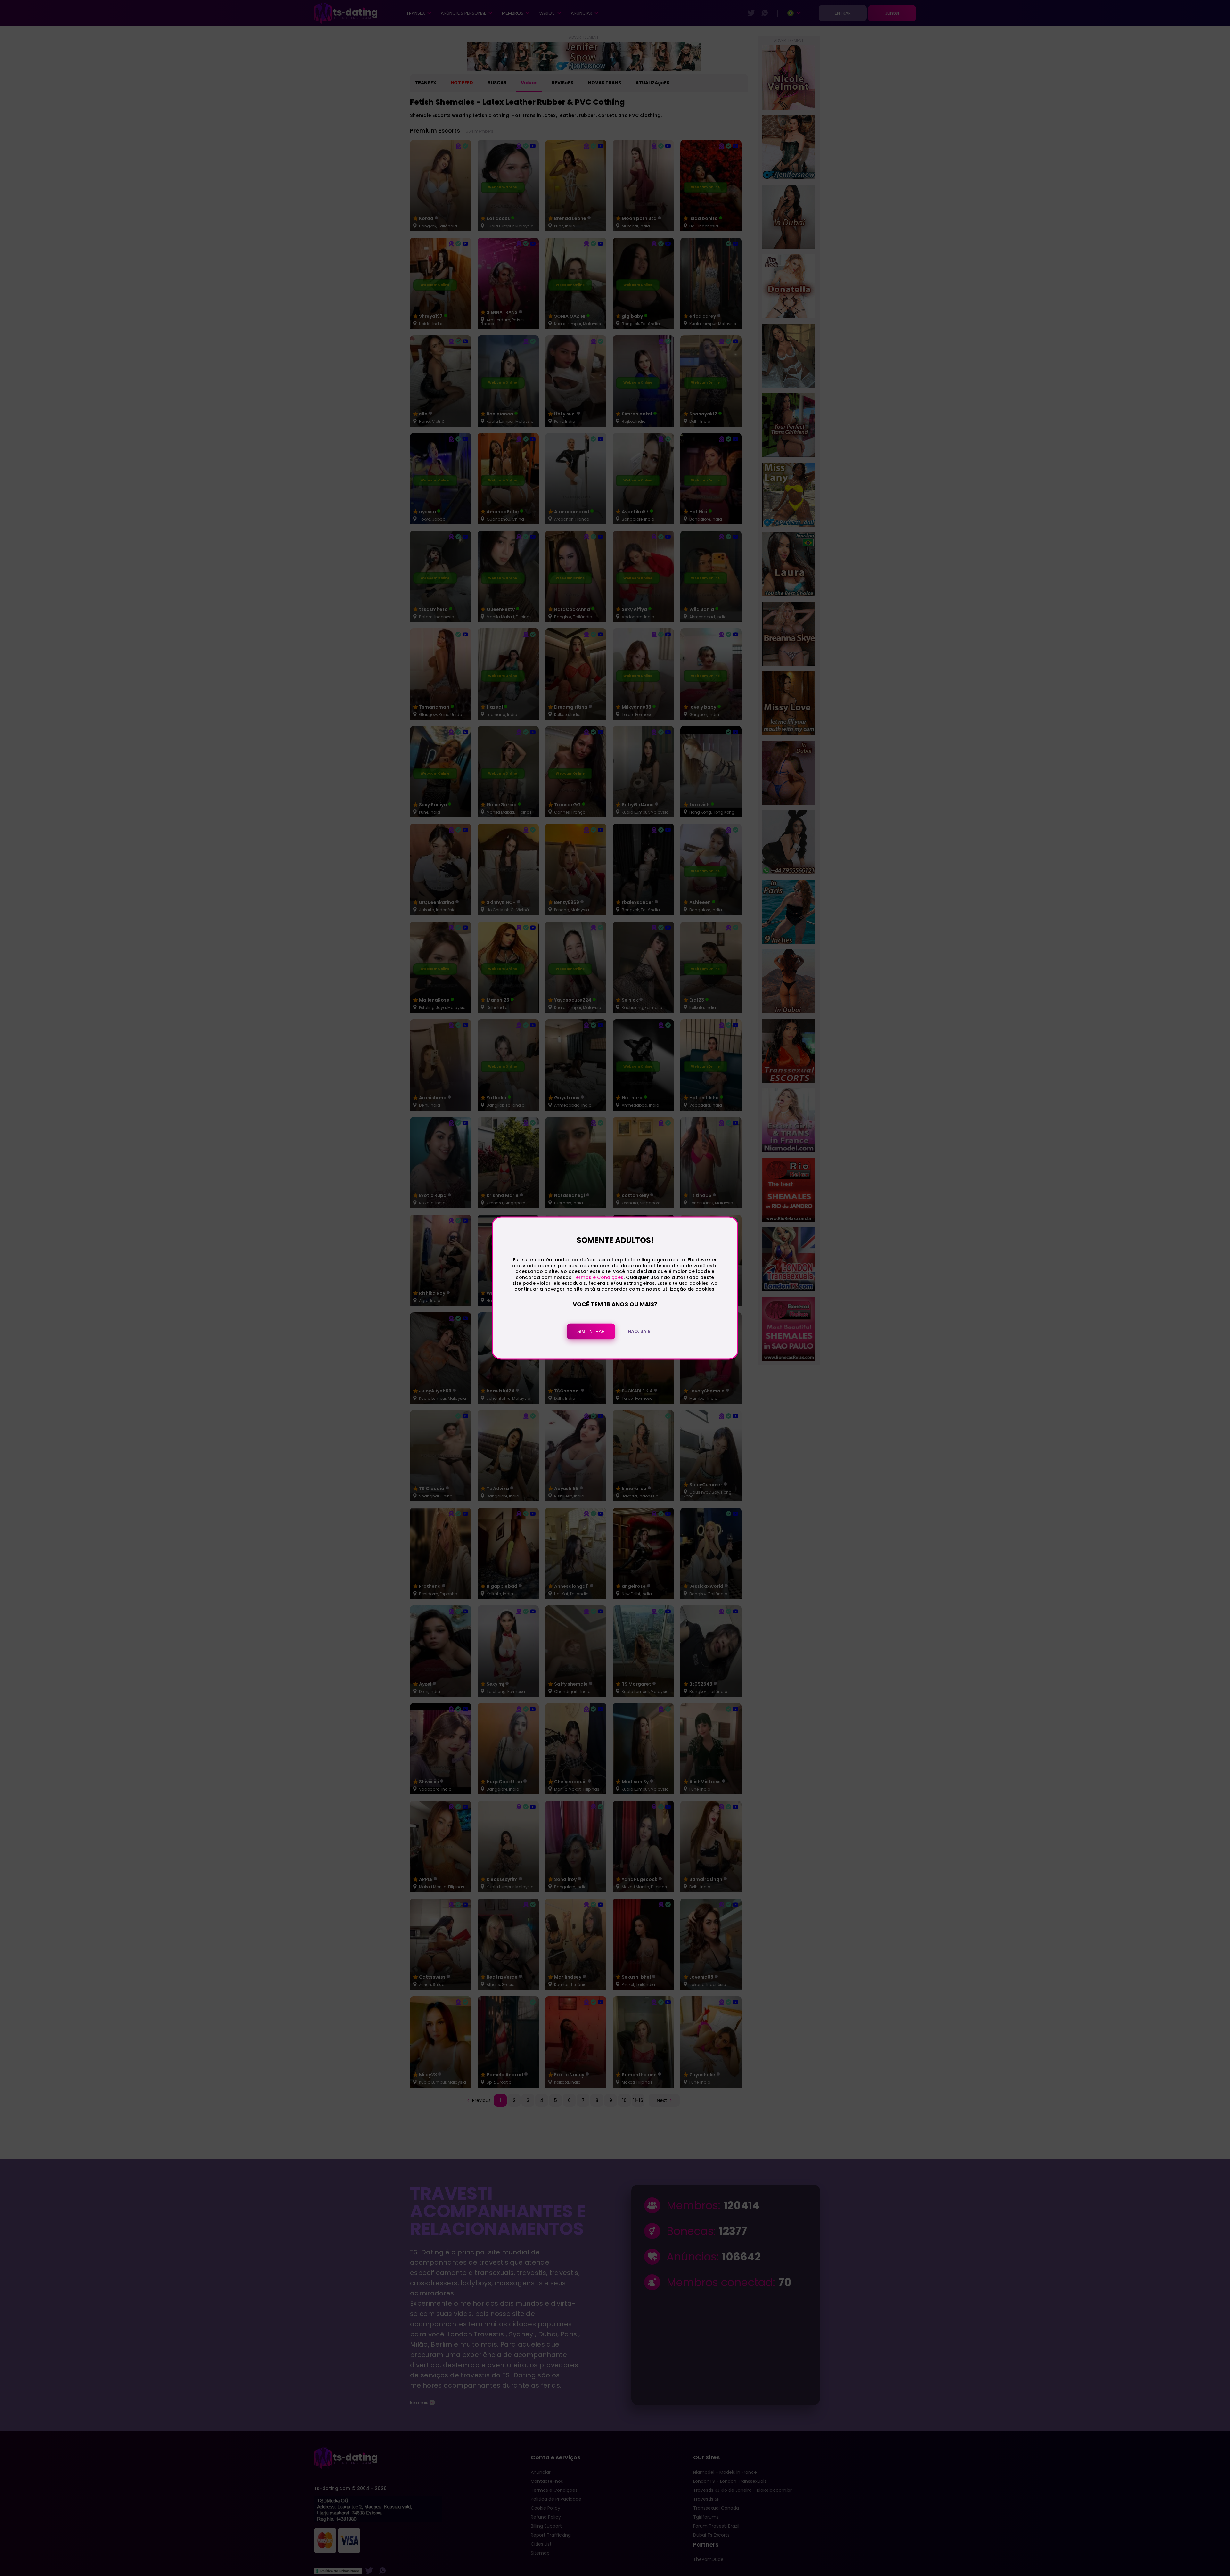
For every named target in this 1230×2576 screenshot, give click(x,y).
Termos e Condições (598, 1277)
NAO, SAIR (639, 1332)
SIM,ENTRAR (591, 1332)
